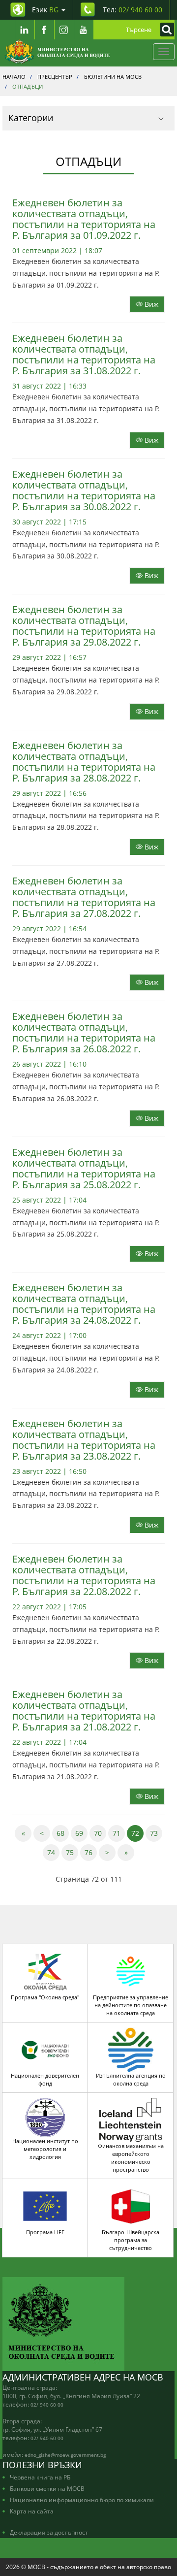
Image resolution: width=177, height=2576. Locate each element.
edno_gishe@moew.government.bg (65, 2455)
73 (156, 1833)
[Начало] (57, 52)
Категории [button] (31, 118)
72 (137, 1833)
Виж (150, 304)
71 (119, 1833)
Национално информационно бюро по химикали (82, 2500)
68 (63, 1833)
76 (91, 1852)
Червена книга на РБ (40, 2477)
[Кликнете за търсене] (165, 30)
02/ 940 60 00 (47, 2405)
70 (100, 1833)
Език (45, 10)
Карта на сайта (32, 2511)
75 (72, 1852)
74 (53, 1852)
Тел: (133, 10)
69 (81, 1833)
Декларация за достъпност (49, 2532)
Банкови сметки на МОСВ (47, 2488)
